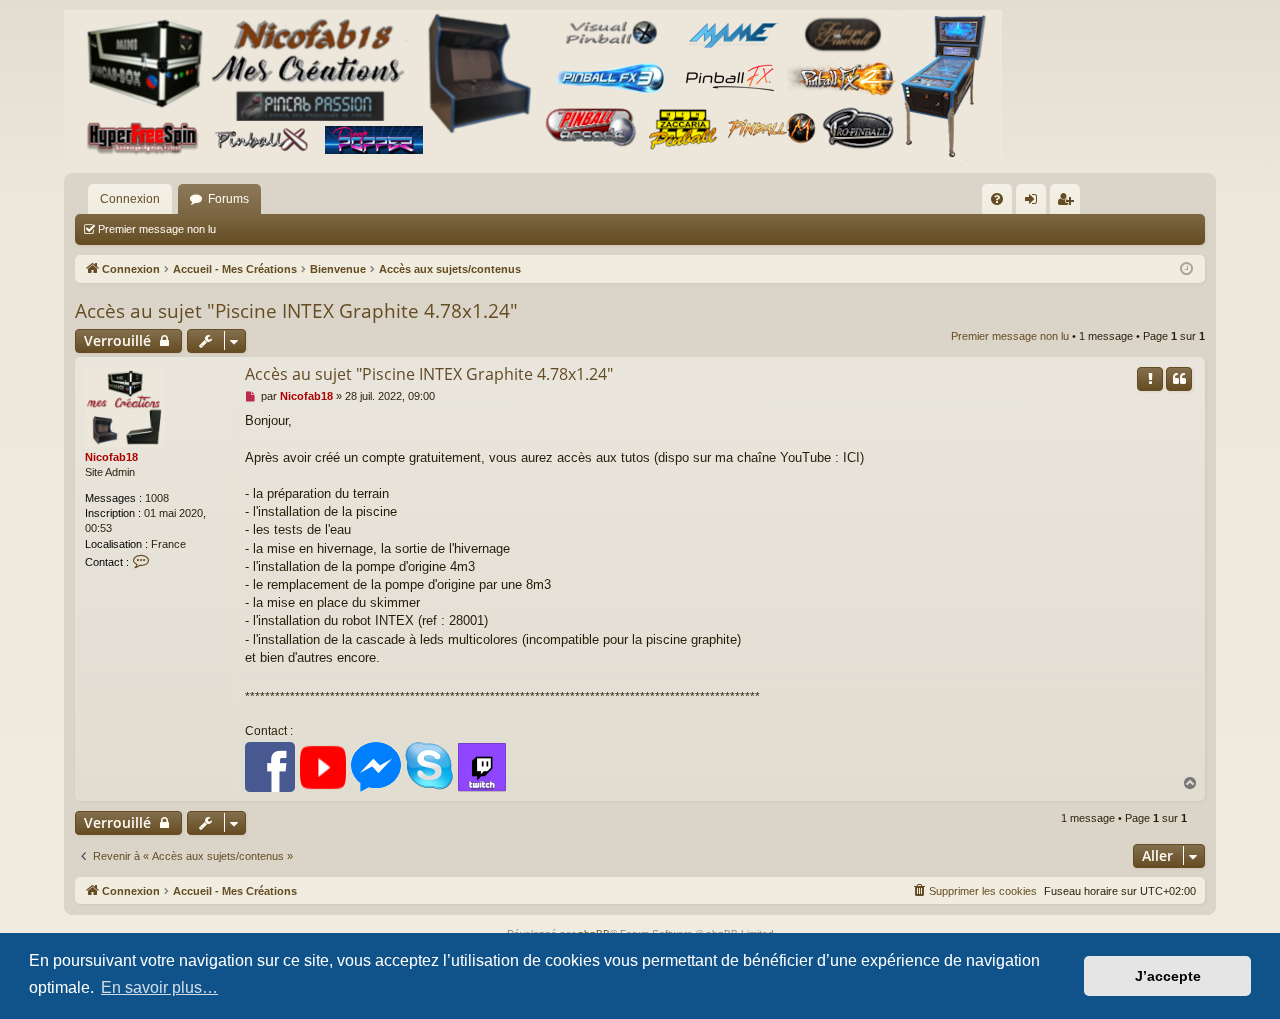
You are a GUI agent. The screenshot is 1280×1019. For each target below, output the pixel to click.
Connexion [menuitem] (1035, 203)
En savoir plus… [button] (159, 987)
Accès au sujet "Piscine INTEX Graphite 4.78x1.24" (296, 311)
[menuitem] (997, 199)
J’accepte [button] (1168, 976)
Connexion (130, 199)
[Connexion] (533, 86)
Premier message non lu (157, 229)
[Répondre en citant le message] (1179, 379)
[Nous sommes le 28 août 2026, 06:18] (1186, 269)
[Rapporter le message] (1150, 379)
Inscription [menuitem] (1069, 203)
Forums (228, 199)
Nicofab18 (111, 457)
